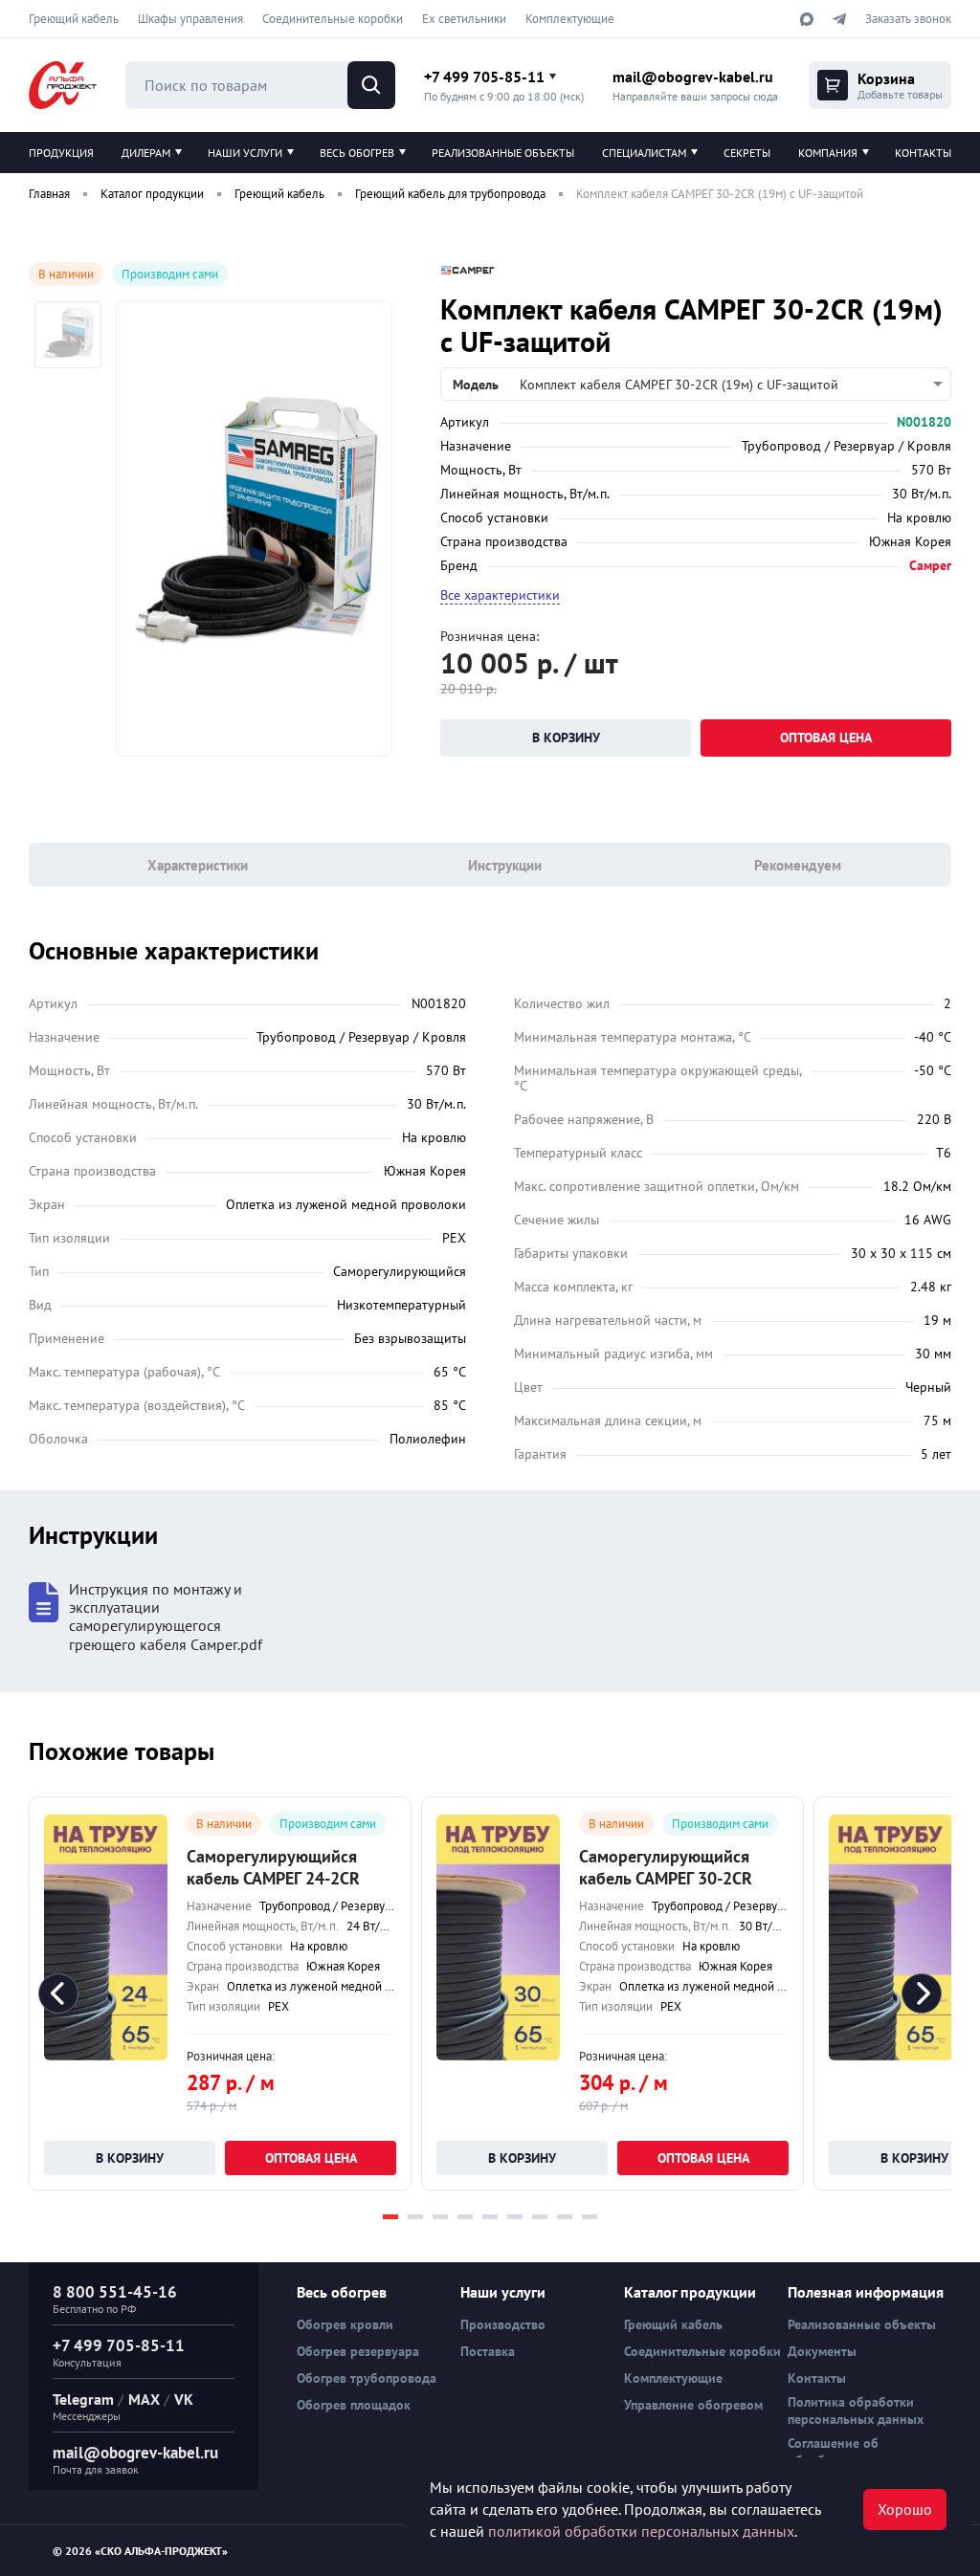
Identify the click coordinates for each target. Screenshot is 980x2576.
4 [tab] (465, 2217)
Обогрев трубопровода (367, 2378)
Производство (503, 2324)
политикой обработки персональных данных (641, 2531)
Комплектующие (570, 19)
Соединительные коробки (333, 19)
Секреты (747, 153)
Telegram (83, 2399)
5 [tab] (490, 2217)
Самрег (930, 565)
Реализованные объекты (503, 153)
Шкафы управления (190, 19)
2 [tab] (415, 2217)
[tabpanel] (220, 1993)
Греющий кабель (74, 19)
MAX (144, 2399)
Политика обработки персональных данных (856, 2411)
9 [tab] (590, 2217)
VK (184, 2399)
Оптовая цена (826, 738)
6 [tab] (515, 2217)
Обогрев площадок (354, 2405)
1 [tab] (390, 2217)
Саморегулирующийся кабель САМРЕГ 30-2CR (666, 1867)
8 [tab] (565, 2217)
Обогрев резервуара (358, 2351)
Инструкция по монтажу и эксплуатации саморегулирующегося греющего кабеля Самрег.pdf (166, 1617)
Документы (822, 2351)
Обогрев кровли (345, 2324)
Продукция (61, 153)
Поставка (488, 2351)
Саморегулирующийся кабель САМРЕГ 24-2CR (273, 1867)
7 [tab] (540, 2217)
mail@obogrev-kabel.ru (693, 77)
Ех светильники (464, 19)
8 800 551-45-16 (115, 2292)
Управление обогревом (693, 2405)
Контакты (923, 153)
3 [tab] (440, 2217)
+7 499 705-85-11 (484, 77)
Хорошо (905, 2509)
